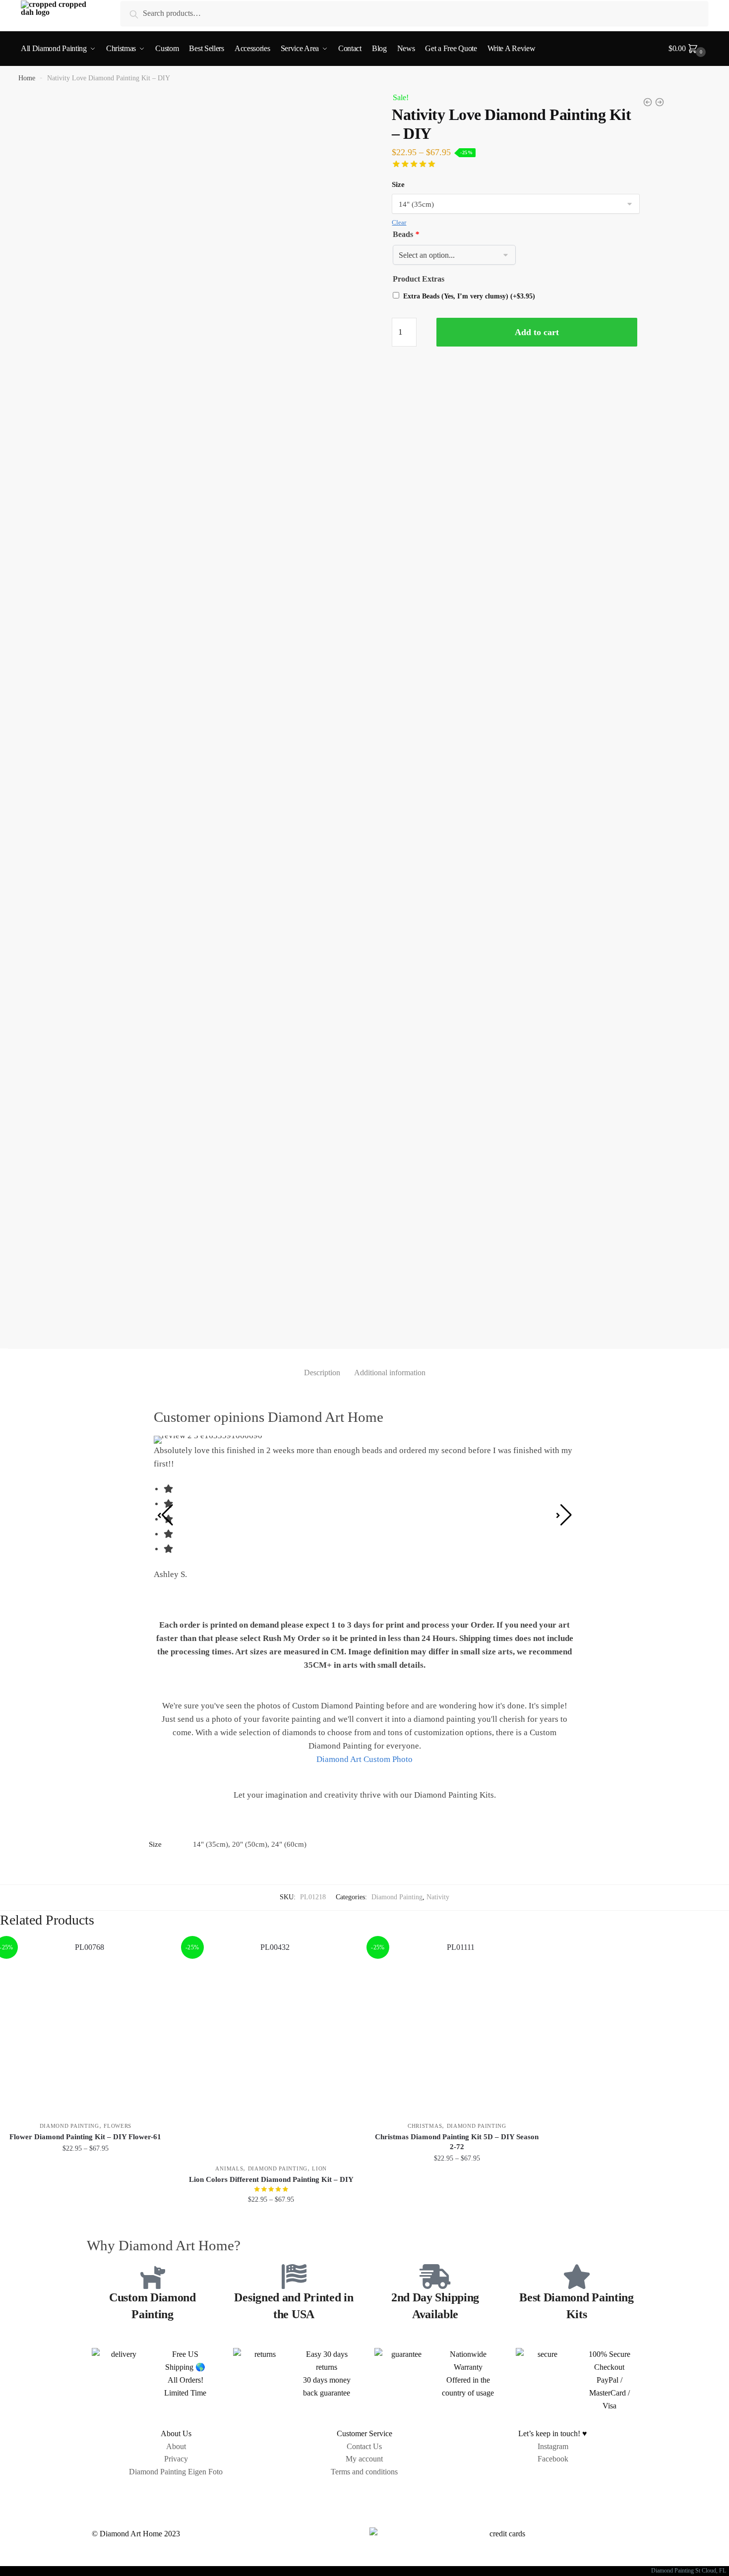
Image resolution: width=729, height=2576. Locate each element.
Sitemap (364, 2494)
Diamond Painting (397, 1897)
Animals (229, 2168)
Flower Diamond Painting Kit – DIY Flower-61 (85, 2137)
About (176, 2446)
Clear (399, 222)
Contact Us (364, 2446)
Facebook (553, 2459)
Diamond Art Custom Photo (364, 1759)
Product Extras (419, 279)
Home (27, 78)
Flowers (118, 2126)
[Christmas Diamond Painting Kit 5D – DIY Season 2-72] (457, 2026)
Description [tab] (322, 1373)
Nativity (438, 1897)
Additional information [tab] (390, 1373)
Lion (319, 2168)
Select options (86, 2221)
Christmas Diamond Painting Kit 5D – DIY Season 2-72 (457, 2142)
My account (364, 2459)
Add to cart (537, 332)
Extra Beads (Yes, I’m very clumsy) (469, 296)
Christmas (425, 2126)
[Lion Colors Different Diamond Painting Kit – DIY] (272, 2048)
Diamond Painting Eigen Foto (176, 2472)
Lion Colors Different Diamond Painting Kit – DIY (271, 2179)
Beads (406, 234)
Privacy (176, 2459)
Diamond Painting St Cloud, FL (690, 2571)
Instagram (553, 2446)
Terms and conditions (364, 2472)
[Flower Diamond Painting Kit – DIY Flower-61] (86, 2026)
